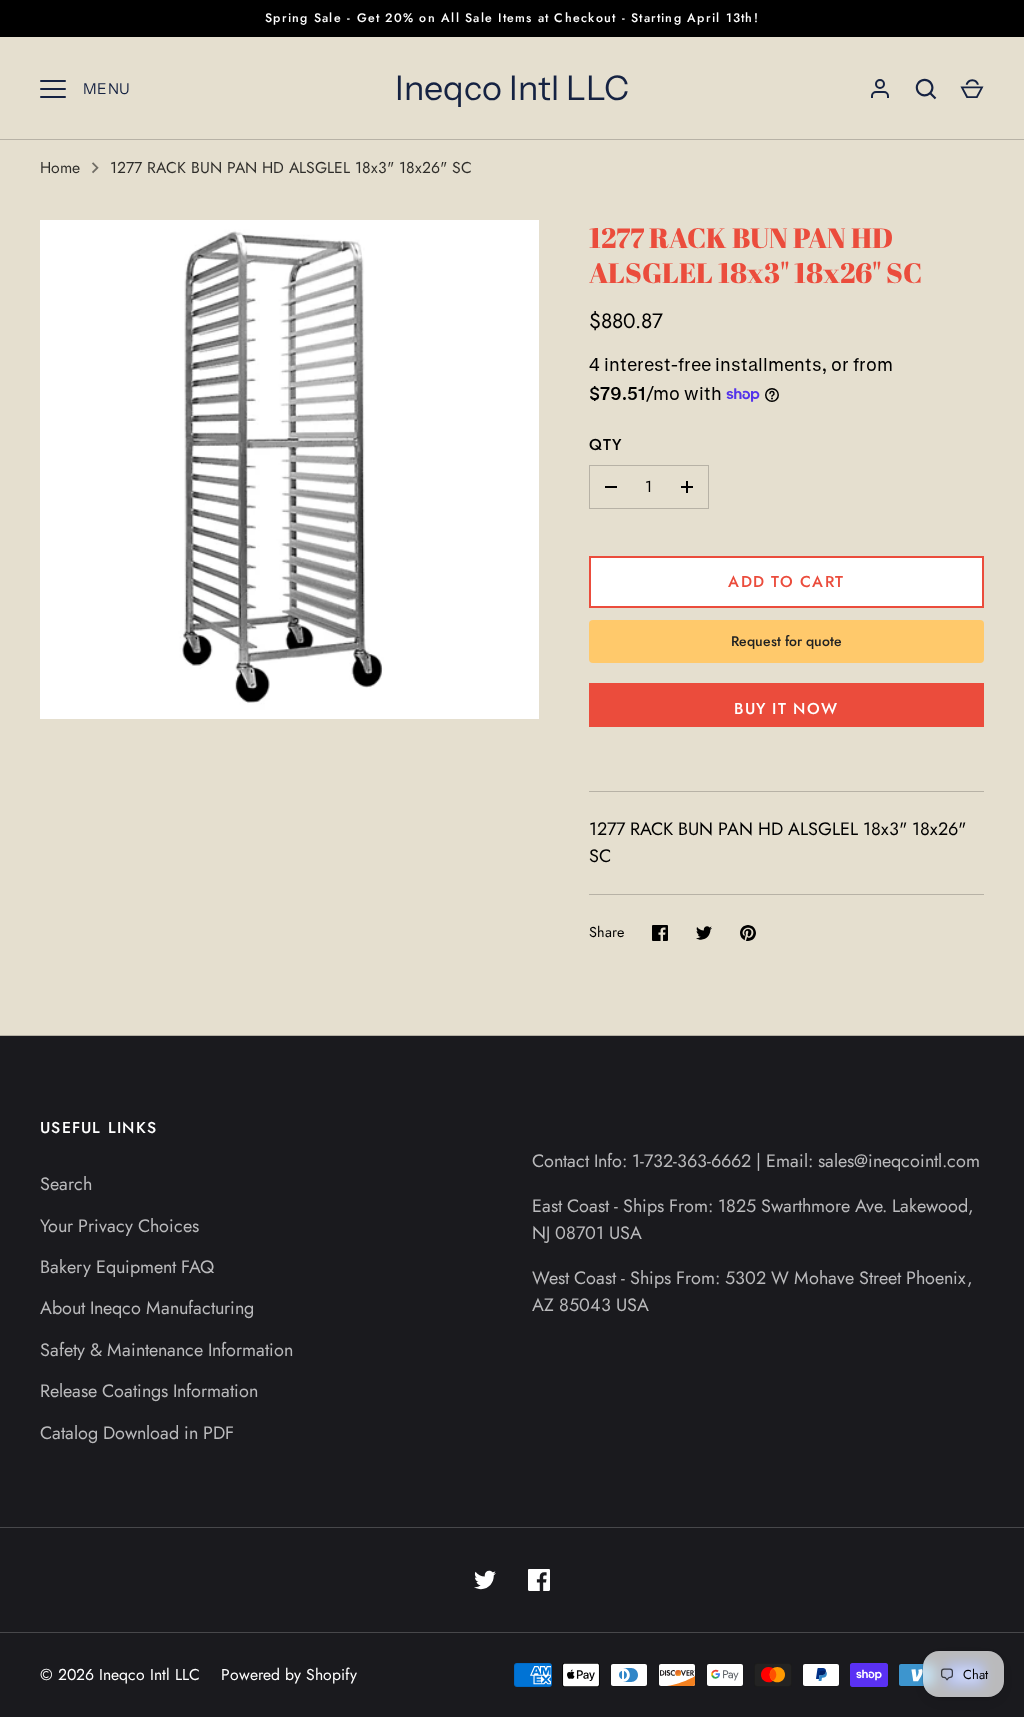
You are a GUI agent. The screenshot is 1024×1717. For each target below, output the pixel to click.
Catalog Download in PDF (137, 1433)
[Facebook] (539, 1580)
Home (60, 167)
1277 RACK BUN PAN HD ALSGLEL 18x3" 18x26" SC (291, 167)
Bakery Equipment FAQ (127, 1267)
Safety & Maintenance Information (166, 1350)
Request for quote (786, 641)
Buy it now (786, 708)
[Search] (926, 89)
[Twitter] (485, 1580)
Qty (606, 444)
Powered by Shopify (289, 1674)
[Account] (880, 89)
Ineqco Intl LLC (512, 88)
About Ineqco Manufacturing (147, 1308)
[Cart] (972, 89)
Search (66, 1184)
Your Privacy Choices (119, 1226)
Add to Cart (786, 581)
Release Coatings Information (149, 1391)
